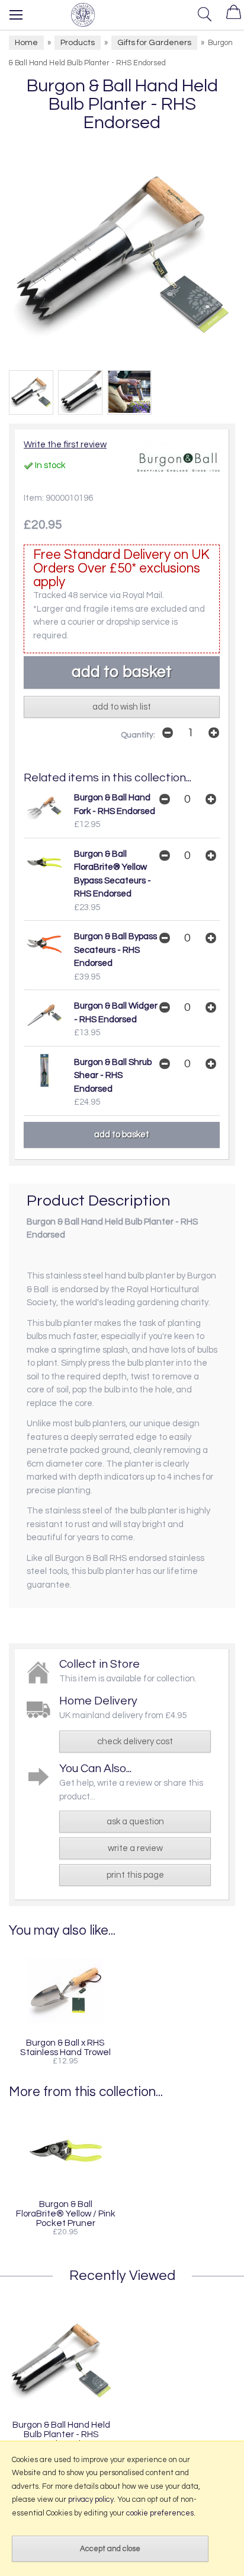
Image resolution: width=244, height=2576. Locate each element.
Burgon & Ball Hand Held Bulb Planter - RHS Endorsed (61, 2434)
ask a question (135, 1822)
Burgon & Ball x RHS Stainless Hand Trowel (65, 2047)
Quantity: (138, 735)
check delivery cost (135, 1742)
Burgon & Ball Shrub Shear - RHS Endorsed (113, 1076)
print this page (135, 1875)
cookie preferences (160, 2513)
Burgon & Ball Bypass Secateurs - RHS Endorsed (115, 950)
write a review (135, 1848)
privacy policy (91, 2499)
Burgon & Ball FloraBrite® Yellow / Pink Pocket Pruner (66, 2214)
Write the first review (65, 445)
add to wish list (122, 707)
